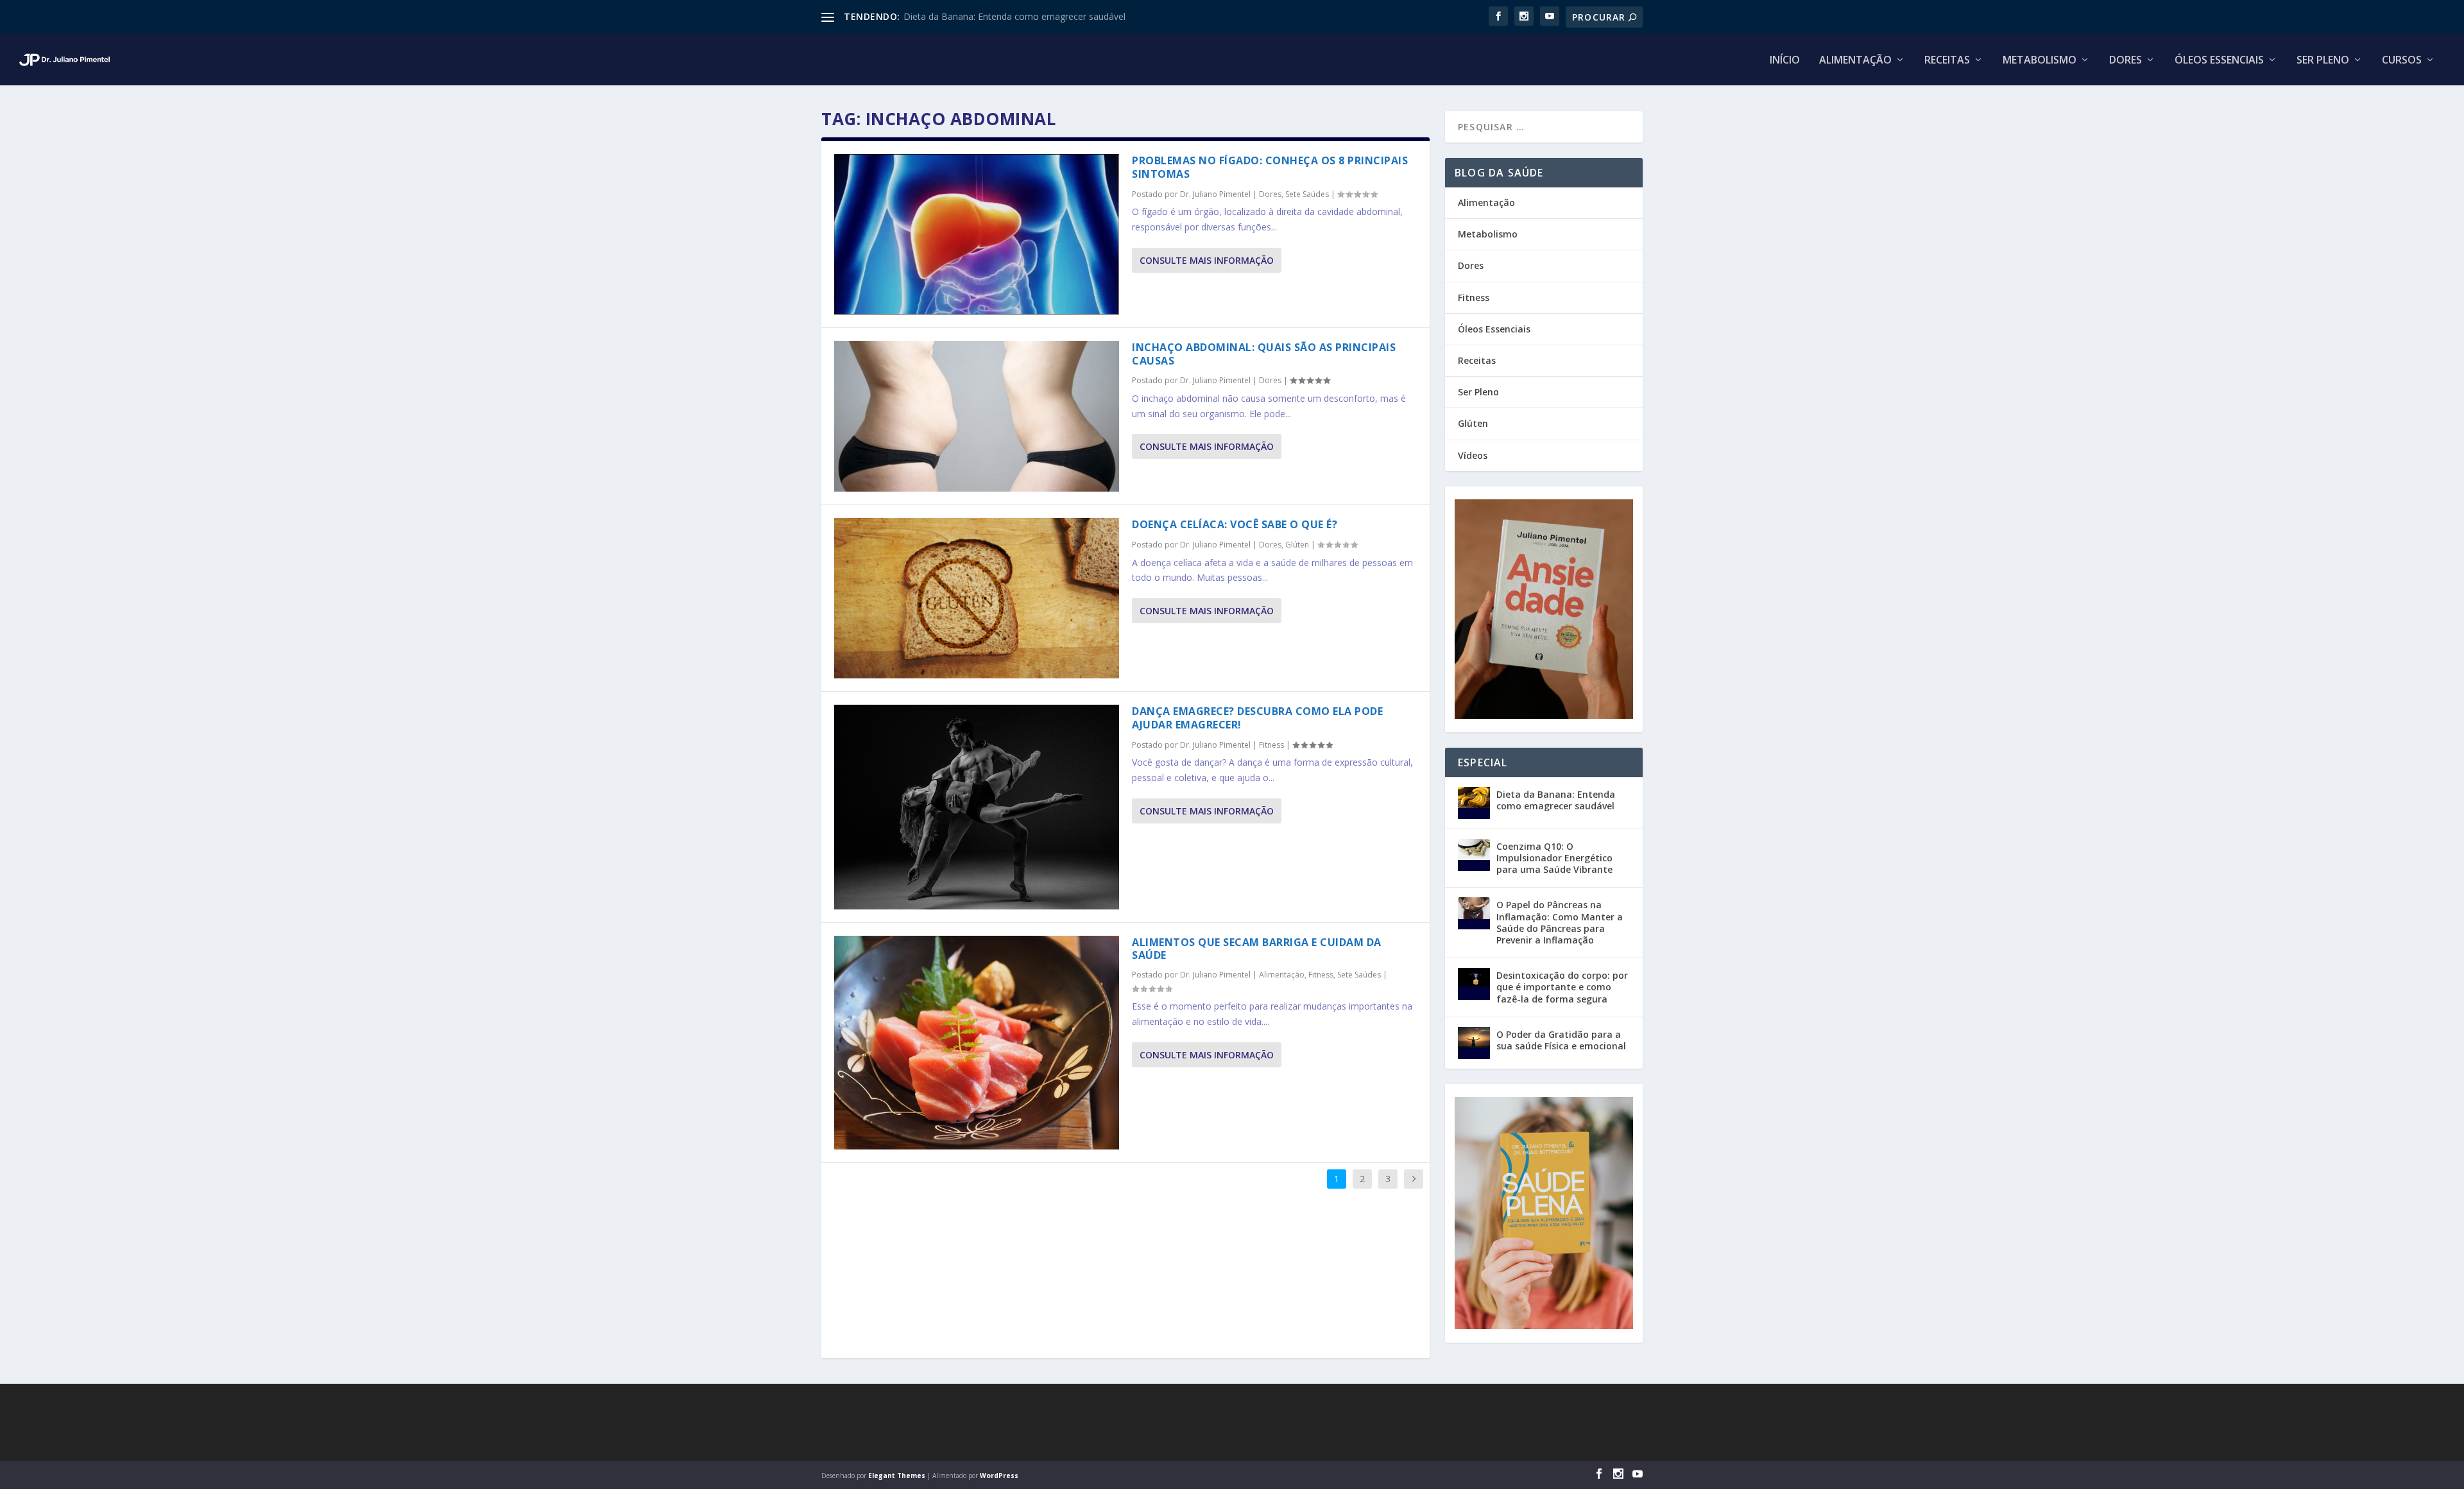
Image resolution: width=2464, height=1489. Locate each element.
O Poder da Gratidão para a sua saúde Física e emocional (1561, 1040)
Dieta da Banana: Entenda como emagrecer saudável (1556, 800)
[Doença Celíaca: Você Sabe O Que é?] (977, 598)
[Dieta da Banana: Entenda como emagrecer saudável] (1474, 803)
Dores (2126, 61)
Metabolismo (2040, 61)
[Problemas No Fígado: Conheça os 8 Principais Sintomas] (977, 234)
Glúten (1297, 545)
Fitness (1271, 745)
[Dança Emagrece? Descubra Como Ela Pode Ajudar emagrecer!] (977, 807)
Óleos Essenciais (2219, 61)
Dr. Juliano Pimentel (1215, 194)
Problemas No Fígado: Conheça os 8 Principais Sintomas (1270, 167)
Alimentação (1855, 61)
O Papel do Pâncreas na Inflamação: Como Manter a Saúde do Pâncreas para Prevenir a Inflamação (1560, 922)
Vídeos (1473, 455)
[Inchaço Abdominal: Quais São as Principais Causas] (977, 417)
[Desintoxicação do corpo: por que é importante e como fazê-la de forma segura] (1474, 984)
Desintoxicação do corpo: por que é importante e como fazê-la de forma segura (1562, 987)
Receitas (1947, 61)
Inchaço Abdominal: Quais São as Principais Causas (1264, 354)
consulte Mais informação (1207, 260)
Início (1785, 61)
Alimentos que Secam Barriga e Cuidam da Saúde (1257, 949)
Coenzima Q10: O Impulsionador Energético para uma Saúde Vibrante (1554, 858)
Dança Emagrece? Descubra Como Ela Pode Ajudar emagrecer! (1257, 718)
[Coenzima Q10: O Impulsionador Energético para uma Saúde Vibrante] (1474, 855)
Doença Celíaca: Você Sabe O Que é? (1235, 524)
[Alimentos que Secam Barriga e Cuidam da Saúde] (977, 1043)
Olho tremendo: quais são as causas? (981, 16)
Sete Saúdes (1307, 194)
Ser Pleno (2323, 61)
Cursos (2402, 61)
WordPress (999, 1476)
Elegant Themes (897, 1476)
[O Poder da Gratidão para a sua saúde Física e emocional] (1474, 1043)
